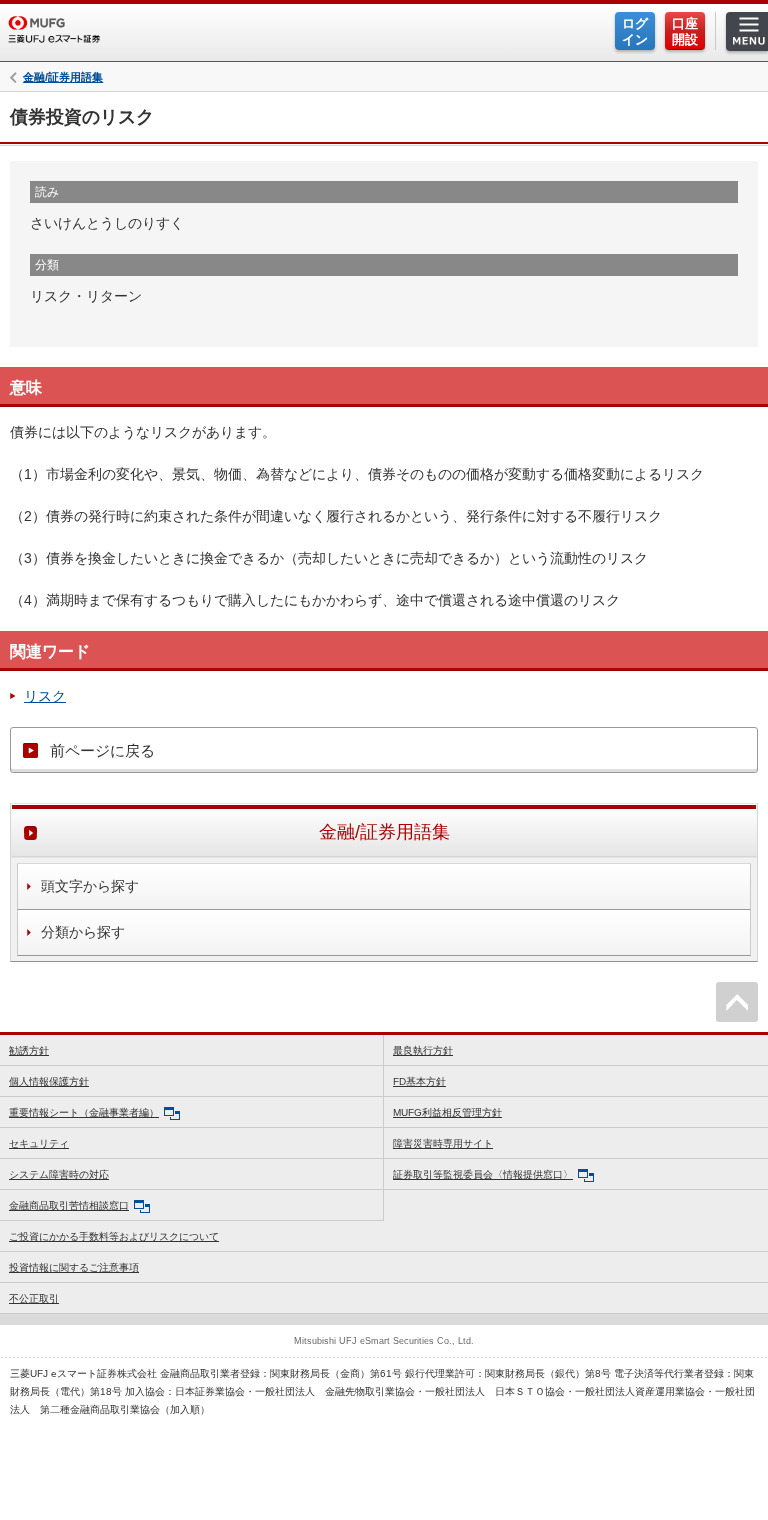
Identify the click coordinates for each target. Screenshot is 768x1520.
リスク (45, 696)
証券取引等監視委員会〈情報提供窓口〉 (483, 1174)
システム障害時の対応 (59, 1174)
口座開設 (685, 31)
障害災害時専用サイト (443, 1143)
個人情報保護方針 (49, 1081)
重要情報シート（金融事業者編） (84, 1112)
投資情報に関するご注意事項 (74, 1267)
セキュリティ (39, 1143)
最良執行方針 (423, 1050)
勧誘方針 (29, 1050)
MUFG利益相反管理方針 (447, 1112)
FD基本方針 (419, 1081)
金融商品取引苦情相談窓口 (69, 1205)
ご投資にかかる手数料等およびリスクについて (114, 1236)
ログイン (635, 31)
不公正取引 (34, 1298)
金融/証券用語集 (63, 77)
